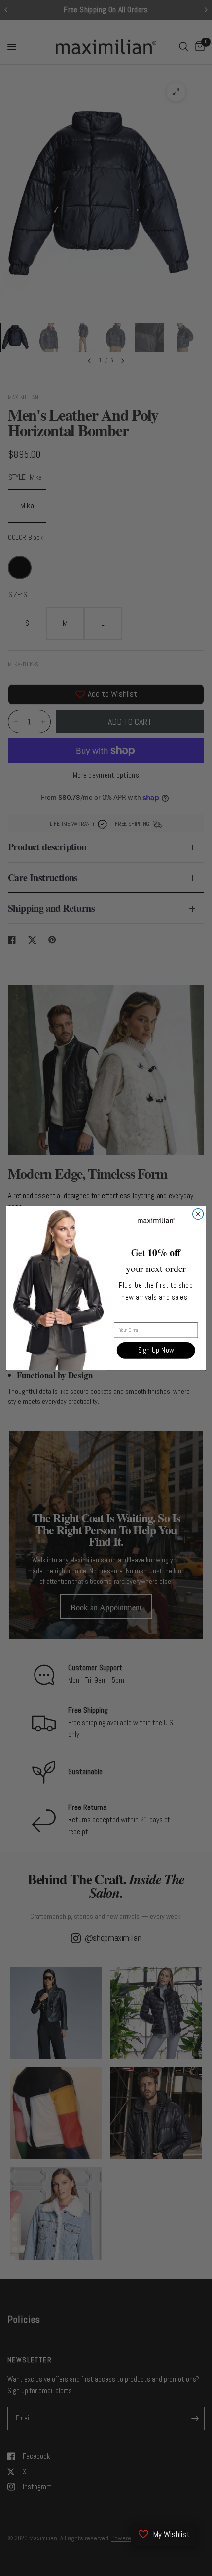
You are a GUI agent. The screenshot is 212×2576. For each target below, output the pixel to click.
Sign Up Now (156, 1350)
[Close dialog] (198, 1214)
